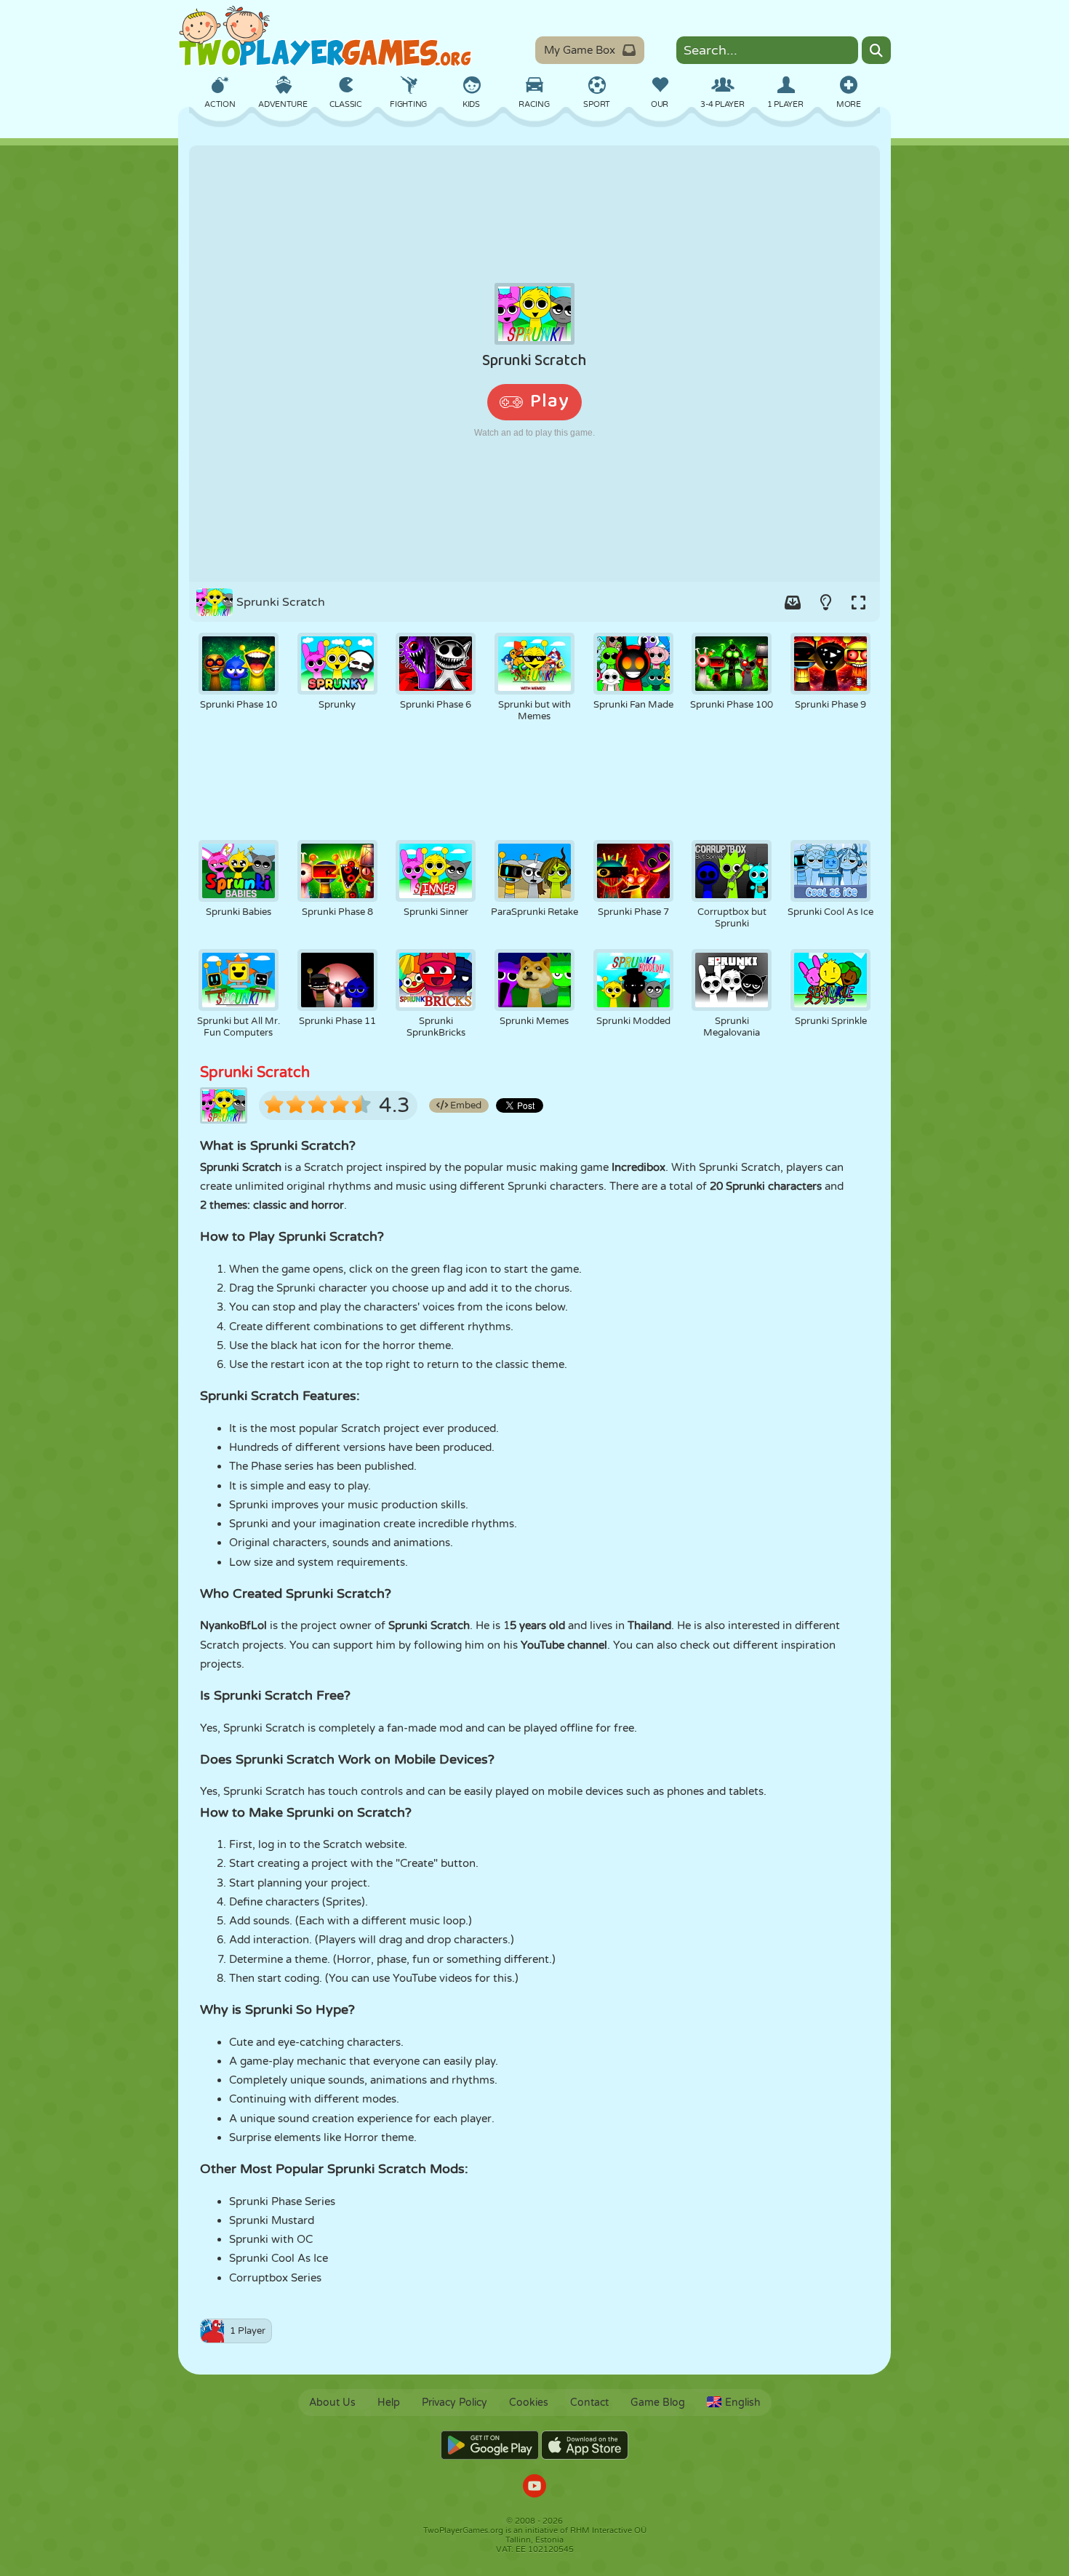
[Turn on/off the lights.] (825, 602)
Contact (589, 2403)
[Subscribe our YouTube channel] (534, 2488)
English (743, 2403)
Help (389, 2403)
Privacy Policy (455, 2403)
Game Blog (658, 2403)
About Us (332, 2403)
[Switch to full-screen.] (858, 602)
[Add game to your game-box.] (793, 602)
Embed (465, 1105)
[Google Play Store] (490, 2445)
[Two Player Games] (325, 36)
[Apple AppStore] (585, 2445)
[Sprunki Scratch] (534, 364)
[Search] (876, 50)
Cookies (529, 2403)
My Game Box (580, 50)
